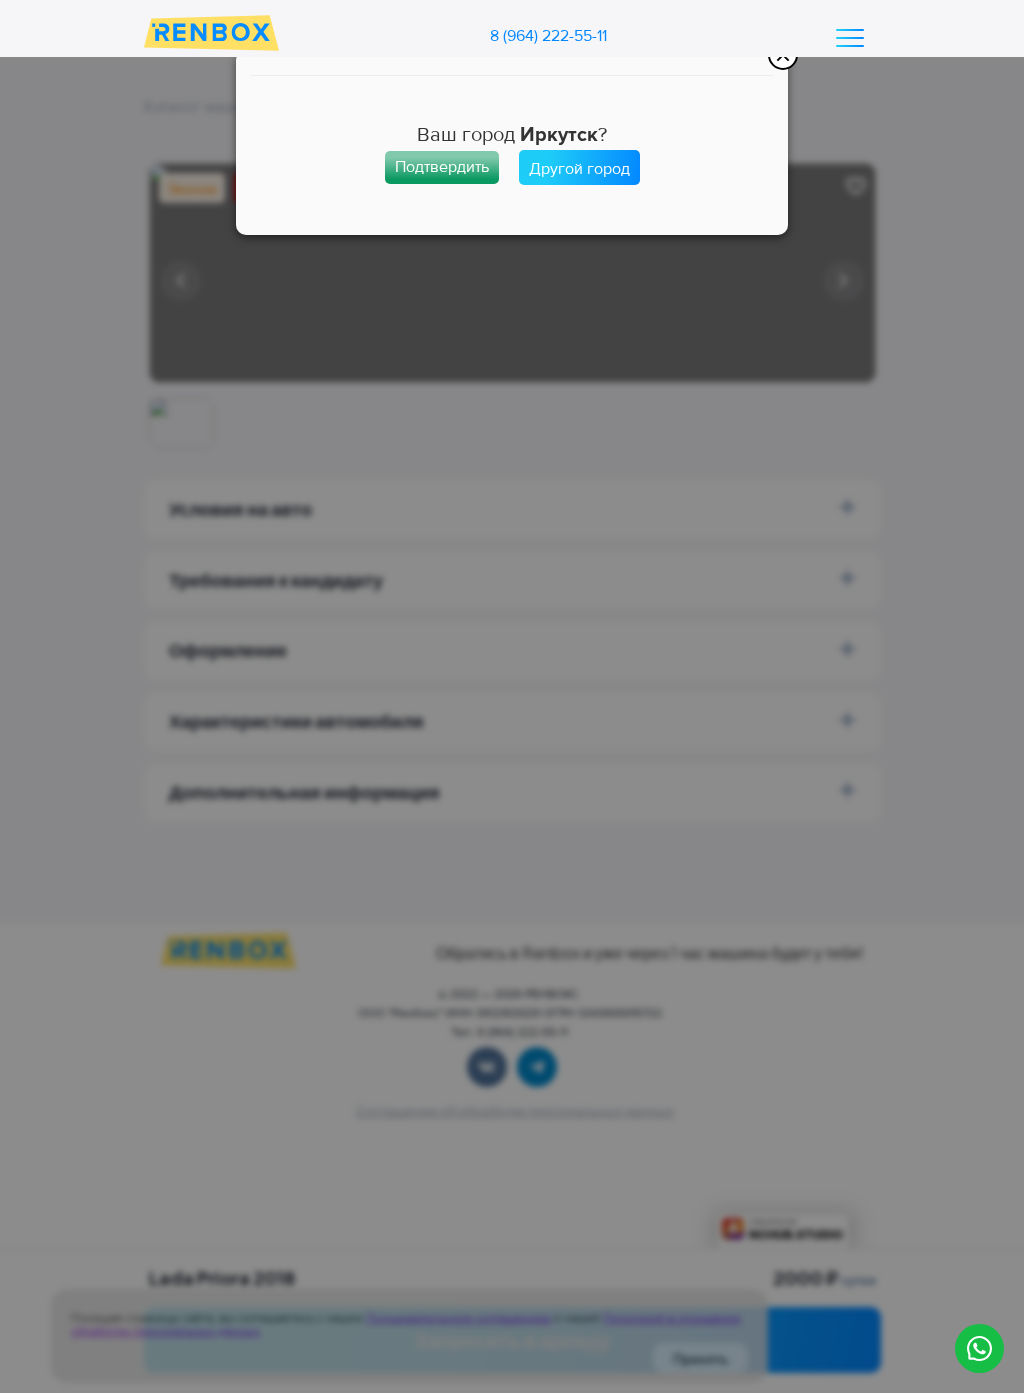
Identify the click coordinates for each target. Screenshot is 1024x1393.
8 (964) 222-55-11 (548, 36)
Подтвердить (442, 167)
